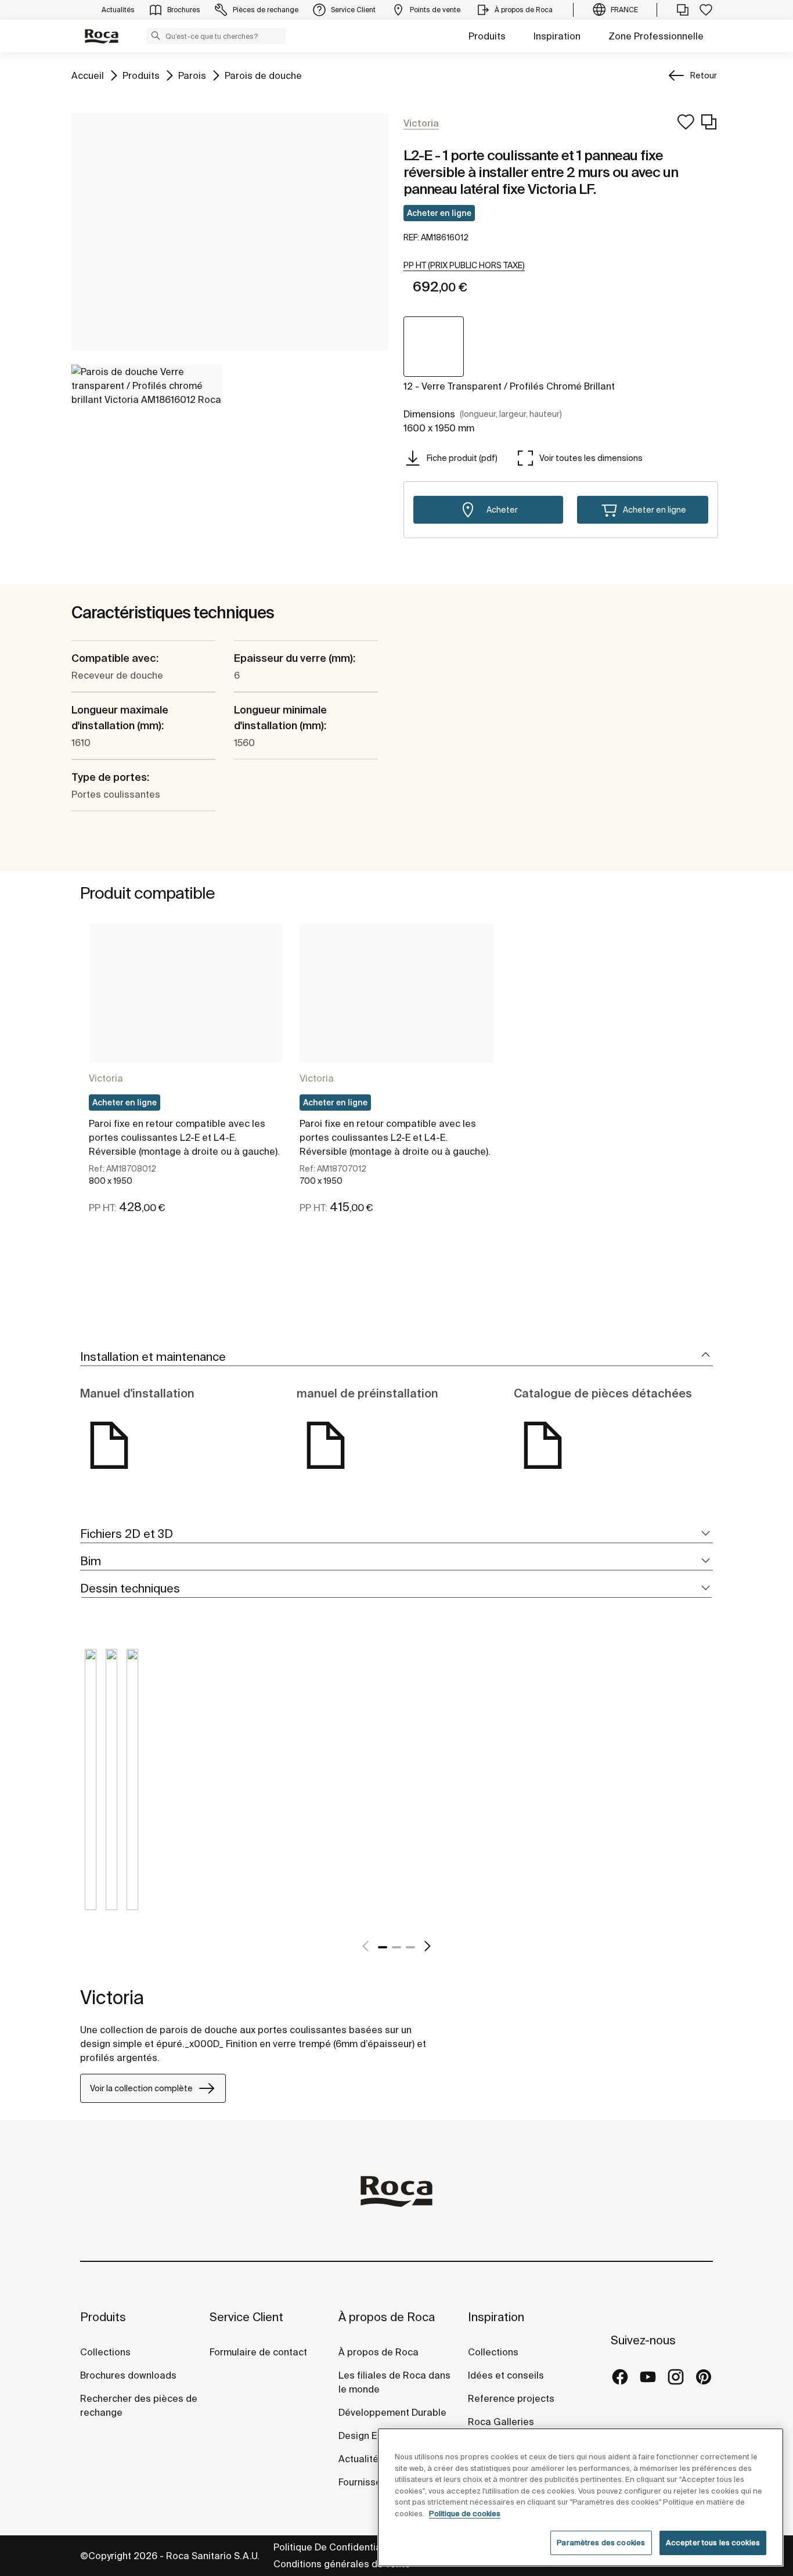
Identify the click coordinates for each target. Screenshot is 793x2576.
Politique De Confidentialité (334, 2547)
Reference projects (511, 2398)
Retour (704, 75)
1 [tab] (383, 1947)
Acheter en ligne (439, 213)
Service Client (246, 2317)
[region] (581, 2497)
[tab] (396, 1357)
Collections (105, 2352)
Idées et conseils (506, 2375)
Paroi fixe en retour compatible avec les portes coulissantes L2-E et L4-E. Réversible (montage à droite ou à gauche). (184, 1137)
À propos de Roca (387, 2317)
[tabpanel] (185, 1079)
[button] (156, 35)
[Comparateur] (683, 10)
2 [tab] (396, 1947)
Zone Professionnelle (656, 36)
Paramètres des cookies (601, 2543)
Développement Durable (392, 2412)
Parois (192, 75)
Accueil (88, 75)
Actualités (361, 2459)
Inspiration (557, 36)
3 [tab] (410, 1947)
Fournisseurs (367, 2482)
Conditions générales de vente (342, 2564)
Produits (487, 36)
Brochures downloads (128, 2375)
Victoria (106, 1078)
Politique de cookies (465, 2514)
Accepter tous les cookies (713, 2543)
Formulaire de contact (258, 2352)
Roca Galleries (501, 2422)
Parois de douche (263, 75)
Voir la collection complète (141, 2088)
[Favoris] (706, 10)
